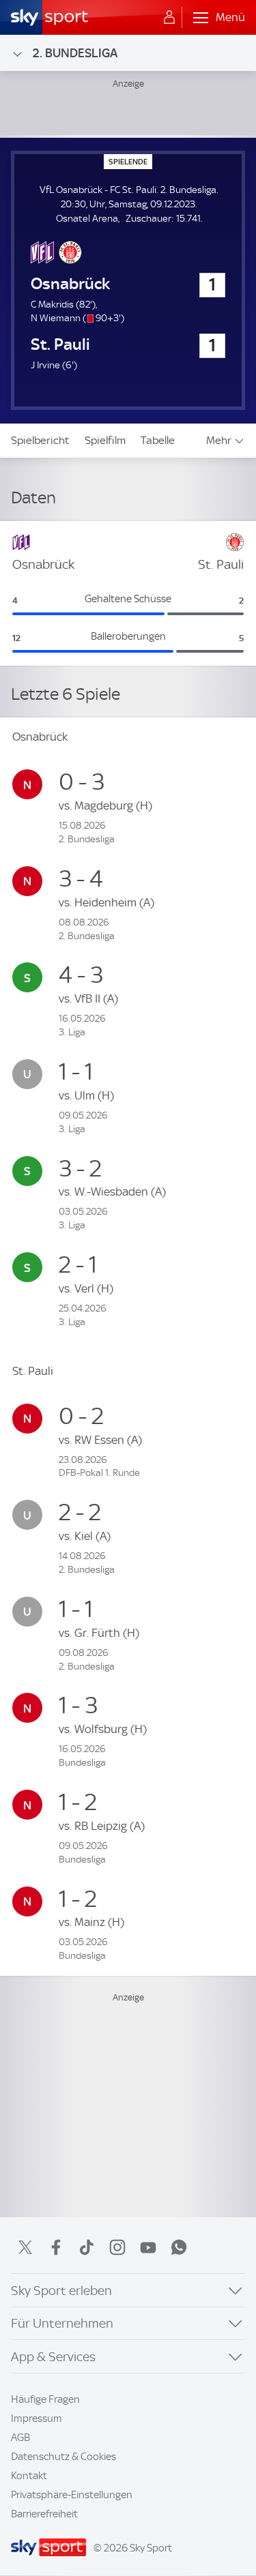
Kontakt (29, 2476)
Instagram (117, 2247)
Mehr (219, 440)
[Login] (169, 18)
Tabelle (158, 440)
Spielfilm (105, 440)
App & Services (53, 2357)
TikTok (87, 2247)
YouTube (148, 2247)
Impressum (37, 2418)
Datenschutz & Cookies (63, 2457)
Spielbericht (40, 440)
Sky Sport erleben (61, 2291)
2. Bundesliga (75, 53)
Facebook (56, 2247)
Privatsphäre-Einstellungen (72, 2495)
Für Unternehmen (62, 2323)
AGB (20, 2438)
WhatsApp (179, 2247)
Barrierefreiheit (44, 2514)
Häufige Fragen (45, 2399)
